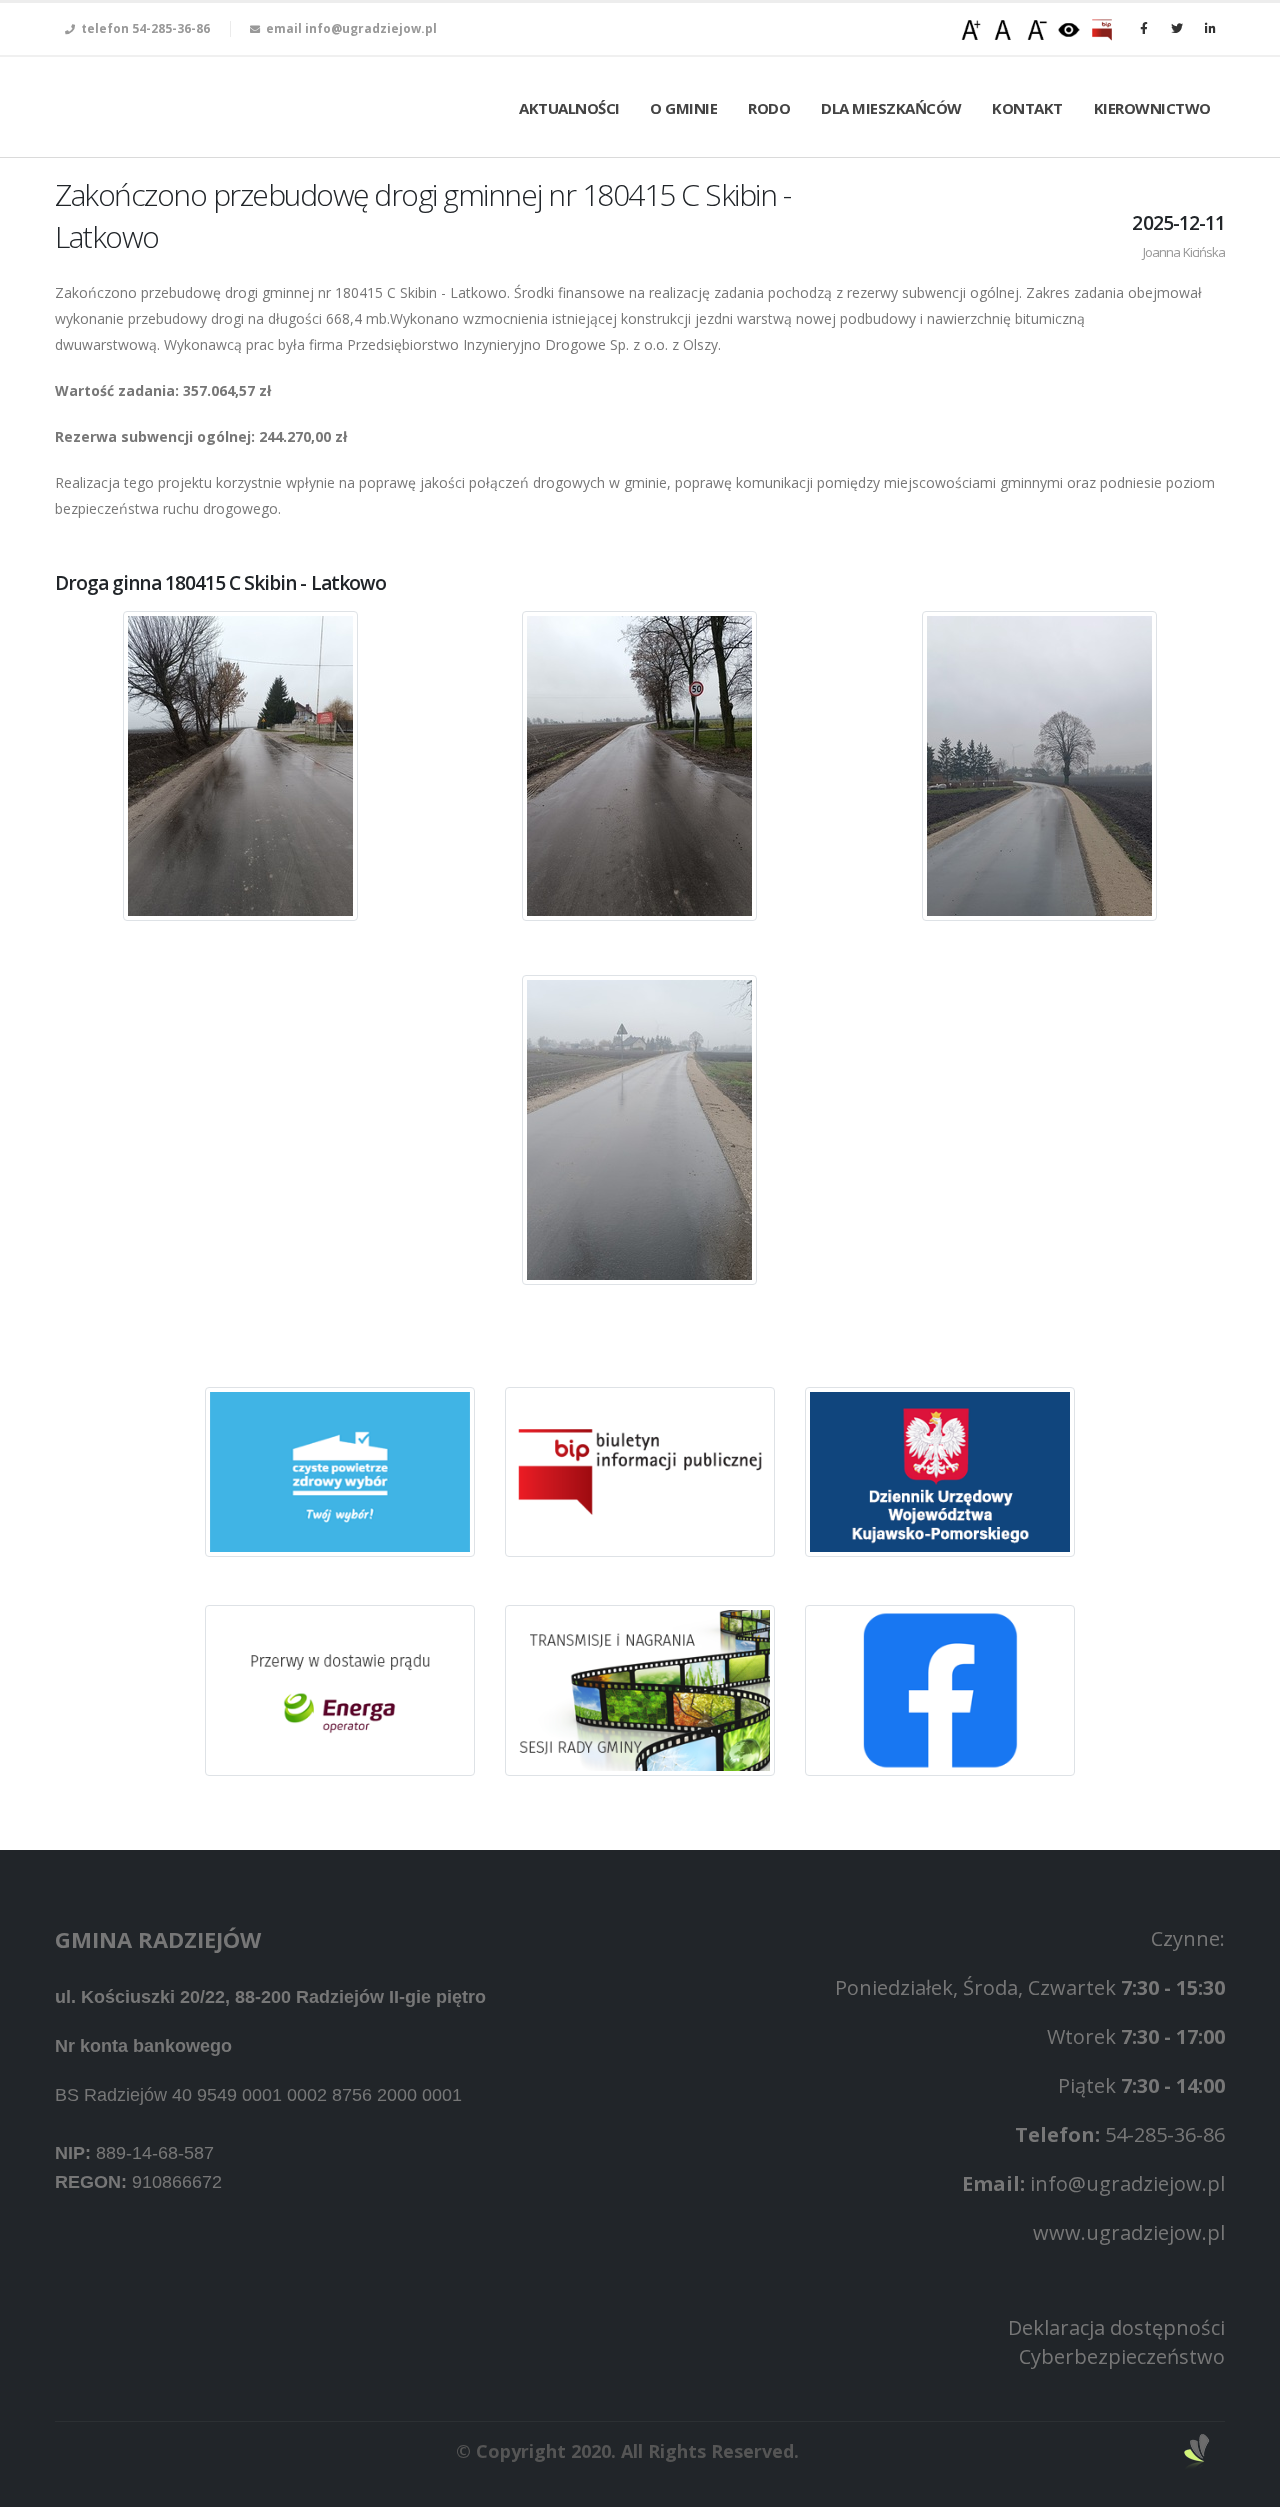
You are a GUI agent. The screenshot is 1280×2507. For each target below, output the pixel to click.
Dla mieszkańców (891, 108)
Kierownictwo (1152, 108)
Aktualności (569, 108)
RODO (769, 108)
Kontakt (1027, 108)
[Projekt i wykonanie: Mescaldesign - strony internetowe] (1197, 2450)
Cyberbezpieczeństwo (1122, 2356)
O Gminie (683, 108)
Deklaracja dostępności (1116, 2327)
